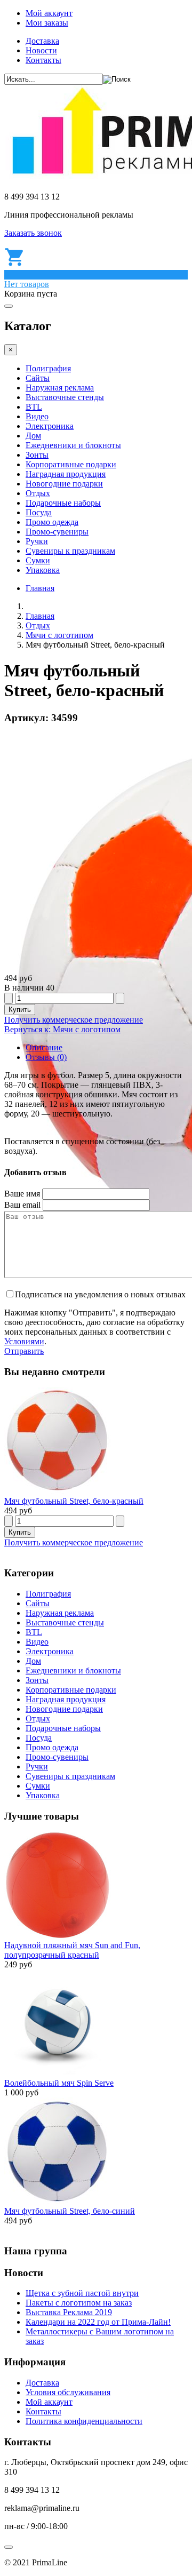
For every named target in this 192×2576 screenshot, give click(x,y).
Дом (33, 436)
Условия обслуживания (68, 2392)
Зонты (37, 455)
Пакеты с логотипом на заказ (79, 2303)
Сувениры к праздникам (70, 551)
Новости (41, 50)
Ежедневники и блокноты (73, 445)
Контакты (43, 60)
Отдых (38, 493)
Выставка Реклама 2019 (69, 2312)
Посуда (39, 512)
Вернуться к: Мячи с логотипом (62, 1029)
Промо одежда (52, 522)
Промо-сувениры (57, 532)
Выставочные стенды (65, 397)
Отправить (24, 1351)
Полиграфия (48, 368)
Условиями (24, 1341)
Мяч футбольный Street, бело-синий (70, 2211)
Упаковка (43, 570)
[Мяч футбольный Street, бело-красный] (58, 1491)
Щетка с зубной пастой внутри (82, 2293)
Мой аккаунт (49, 13)
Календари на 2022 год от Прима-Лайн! (98, 2322)
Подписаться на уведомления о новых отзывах (100, 1294)
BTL (34, 407)
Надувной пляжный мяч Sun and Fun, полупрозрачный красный (72, 1950)
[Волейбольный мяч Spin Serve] (58, 2073)
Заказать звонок (33, 233)
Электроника (50, 426)
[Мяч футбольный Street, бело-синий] (58, 2201)
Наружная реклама (60, 388)
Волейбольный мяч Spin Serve (59, 2083)
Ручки (37, 541)
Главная (40, 588)
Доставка (42, 41)
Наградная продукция (66, 474)
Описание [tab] (44, 1047)
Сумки (38, 560)
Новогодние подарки (64, 484)
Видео (37, 416)
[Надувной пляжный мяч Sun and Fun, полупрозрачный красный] (58, 1936)
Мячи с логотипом (59, 635)
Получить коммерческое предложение (74, 1020)
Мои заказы (47, 23)
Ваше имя (22, 1194)
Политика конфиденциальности (84, 2421)
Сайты (38, 378)
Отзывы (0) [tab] (46, 1057)
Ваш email (22, 1205)
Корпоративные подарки (71, 464)
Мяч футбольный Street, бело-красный (74, 1501)
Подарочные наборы (63, 503)
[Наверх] (9, 2547)
